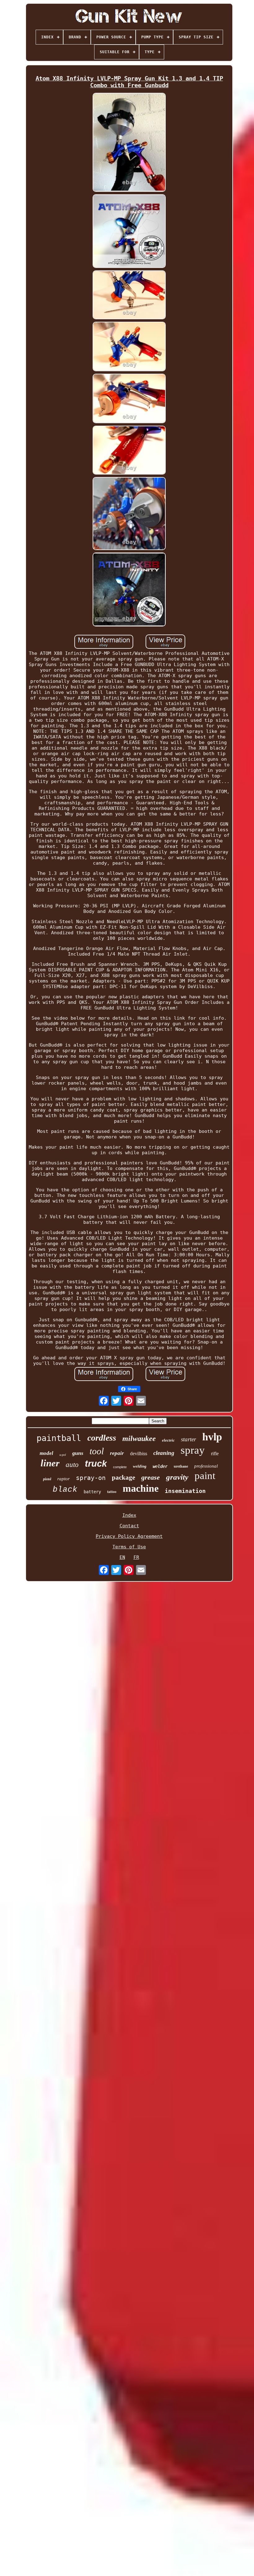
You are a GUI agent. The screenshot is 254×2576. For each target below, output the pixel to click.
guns (78, 1453)
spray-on (91, 1478)
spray (193, 1450)
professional (206, 1466)
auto (72, 1465)
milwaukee (139, 1439)
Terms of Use (129, 1547)
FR (136, 1557)
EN (122, 1557)
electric (168, 1440)
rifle (215, 1454)
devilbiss (139, 1454)
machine (141, 1488)
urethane (181, 1466)
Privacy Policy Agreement (129, 1536)
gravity (177, 1477)
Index (129, 1515)
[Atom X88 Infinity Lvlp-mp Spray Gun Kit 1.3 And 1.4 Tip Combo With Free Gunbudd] (129, 143)
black (65, 1490)
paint (205, 1476)
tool (97, 1451)
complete (120, 1467)
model (46, 1453)
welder (160, 1466)
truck (96, 1464)
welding (140, 1466)
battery (92, 1492)
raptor (63, 1479)
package (123, 1477)
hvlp (212, 1437)
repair (117, 1453)
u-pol (63, 1455)
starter (188, 1439)
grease (151, 1477)
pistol (47, 1479)
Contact (129, 1526)
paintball (59, 1438)
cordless (102, 1438)
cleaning (164, 1453)
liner (50, 1463)
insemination (185, 1491)
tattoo (112, 1492)
